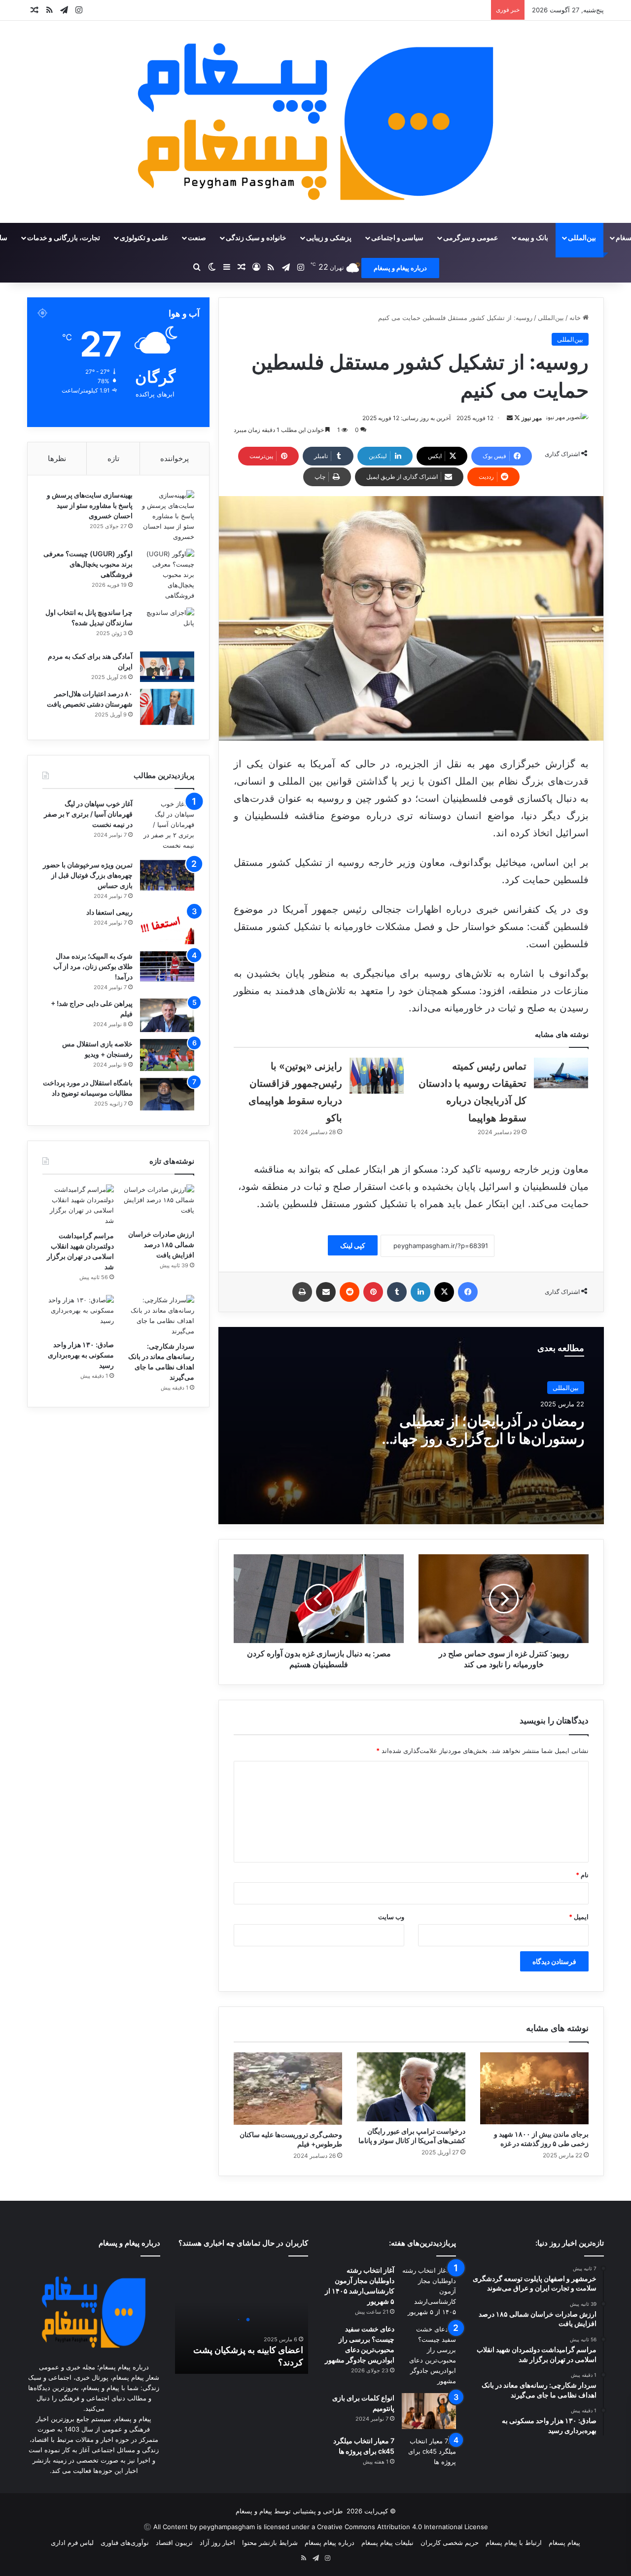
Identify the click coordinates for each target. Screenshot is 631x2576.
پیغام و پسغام (254, 2511)
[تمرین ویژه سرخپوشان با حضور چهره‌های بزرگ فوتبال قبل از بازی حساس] (167, 875)
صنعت (197, 237)
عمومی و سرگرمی (471, 237)
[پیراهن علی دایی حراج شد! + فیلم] (167, 1016)
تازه (113, 458)
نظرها (57, 458)
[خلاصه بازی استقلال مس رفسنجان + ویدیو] (167, 1055)
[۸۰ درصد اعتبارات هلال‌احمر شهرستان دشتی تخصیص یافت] (167, 707)
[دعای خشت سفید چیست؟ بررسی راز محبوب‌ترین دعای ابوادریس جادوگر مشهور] (429, 2355)
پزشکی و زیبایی (329, 237)
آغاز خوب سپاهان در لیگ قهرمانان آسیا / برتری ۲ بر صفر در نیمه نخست (88, 814)
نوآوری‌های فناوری (125, 2542)
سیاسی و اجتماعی (397, 237)
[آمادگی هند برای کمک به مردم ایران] (167, 667)
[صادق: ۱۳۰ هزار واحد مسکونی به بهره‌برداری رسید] (78, 1315)
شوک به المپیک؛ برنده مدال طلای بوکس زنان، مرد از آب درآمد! (93, 966)
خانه (576, 318)
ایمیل (579, 1917)
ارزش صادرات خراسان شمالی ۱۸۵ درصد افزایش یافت (161, 1244)
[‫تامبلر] (397, 1292)
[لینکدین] (421, 1292)
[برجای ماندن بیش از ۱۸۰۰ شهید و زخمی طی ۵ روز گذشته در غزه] (534, 2088)
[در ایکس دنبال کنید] (516, 418)
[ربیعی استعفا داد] (167, 926)
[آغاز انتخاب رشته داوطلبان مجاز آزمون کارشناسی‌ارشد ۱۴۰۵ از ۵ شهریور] (429, 2291)
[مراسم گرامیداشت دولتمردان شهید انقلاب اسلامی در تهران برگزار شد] (78, 1205)
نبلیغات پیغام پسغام (387, 2542)
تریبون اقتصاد (174, 2542)
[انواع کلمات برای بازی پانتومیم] (429, 2411)
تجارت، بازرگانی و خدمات (64, 237)
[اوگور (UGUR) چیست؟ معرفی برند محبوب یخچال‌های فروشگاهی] (167, 575)
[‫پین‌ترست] (373, 1292)
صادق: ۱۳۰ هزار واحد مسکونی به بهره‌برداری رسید (81, 1355)
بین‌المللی (582, 237)
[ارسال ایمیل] (510, 418)
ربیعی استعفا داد (109, 912)
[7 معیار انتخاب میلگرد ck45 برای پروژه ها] (429, 2454)
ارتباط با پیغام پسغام (514, 2542)
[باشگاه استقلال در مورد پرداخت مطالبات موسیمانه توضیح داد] (167, 1094)
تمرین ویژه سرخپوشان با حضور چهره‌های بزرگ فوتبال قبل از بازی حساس (88, 875)
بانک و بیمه (533, 237)
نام (582, 1875)
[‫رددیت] (350, 1292)
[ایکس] (444, 1292)
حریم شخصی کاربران (450, 2542)
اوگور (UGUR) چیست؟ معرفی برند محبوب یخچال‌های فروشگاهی (88, 564)
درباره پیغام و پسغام (400, 268)
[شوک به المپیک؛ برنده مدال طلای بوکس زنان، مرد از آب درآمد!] (167, 966)
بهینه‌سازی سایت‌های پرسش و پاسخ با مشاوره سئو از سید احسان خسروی (90, 505)
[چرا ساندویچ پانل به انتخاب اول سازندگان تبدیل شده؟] (167, 626)
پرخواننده (175, 458)
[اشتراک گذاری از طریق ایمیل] (326, 1292)
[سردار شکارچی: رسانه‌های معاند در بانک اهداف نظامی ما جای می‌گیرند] (158, 1316)
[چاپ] (302, 1292)
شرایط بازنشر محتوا (270, 2542)
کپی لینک (353, 1245)
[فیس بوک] (468, 1292)
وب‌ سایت (391, 1917)
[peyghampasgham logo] (316, 122)
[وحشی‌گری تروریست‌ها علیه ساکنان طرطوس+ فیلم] (288, 2089)
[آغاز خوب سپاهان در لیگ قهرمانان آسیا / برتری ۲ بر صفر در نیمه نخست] (167, 826)
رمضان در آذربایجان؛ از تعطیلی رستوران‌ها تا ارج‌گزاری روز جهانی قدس (483, 1438)
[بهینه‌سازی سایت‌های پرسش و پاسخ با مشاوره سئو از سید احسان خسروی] (167, 516)
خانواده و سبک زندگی (256, 237)
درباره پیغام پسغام (330, 2542)
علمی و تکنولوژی (144, 237)
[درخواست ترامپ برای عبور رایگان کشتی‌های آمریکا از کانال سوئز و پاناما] (411, 2087)
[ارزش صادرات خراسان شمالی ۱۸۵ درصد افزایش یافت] (158, 1205)
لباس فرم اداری (72, 2542)
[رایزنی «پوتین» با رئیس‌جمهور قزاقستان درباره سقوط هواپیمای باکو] (377, 1076)
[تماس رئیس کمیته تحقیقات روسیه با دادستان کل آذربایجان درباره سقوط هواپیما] (561, 1073)
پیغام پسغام (564, 2542)
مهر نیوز (532, 418)
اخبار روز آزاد (217, 2542)
